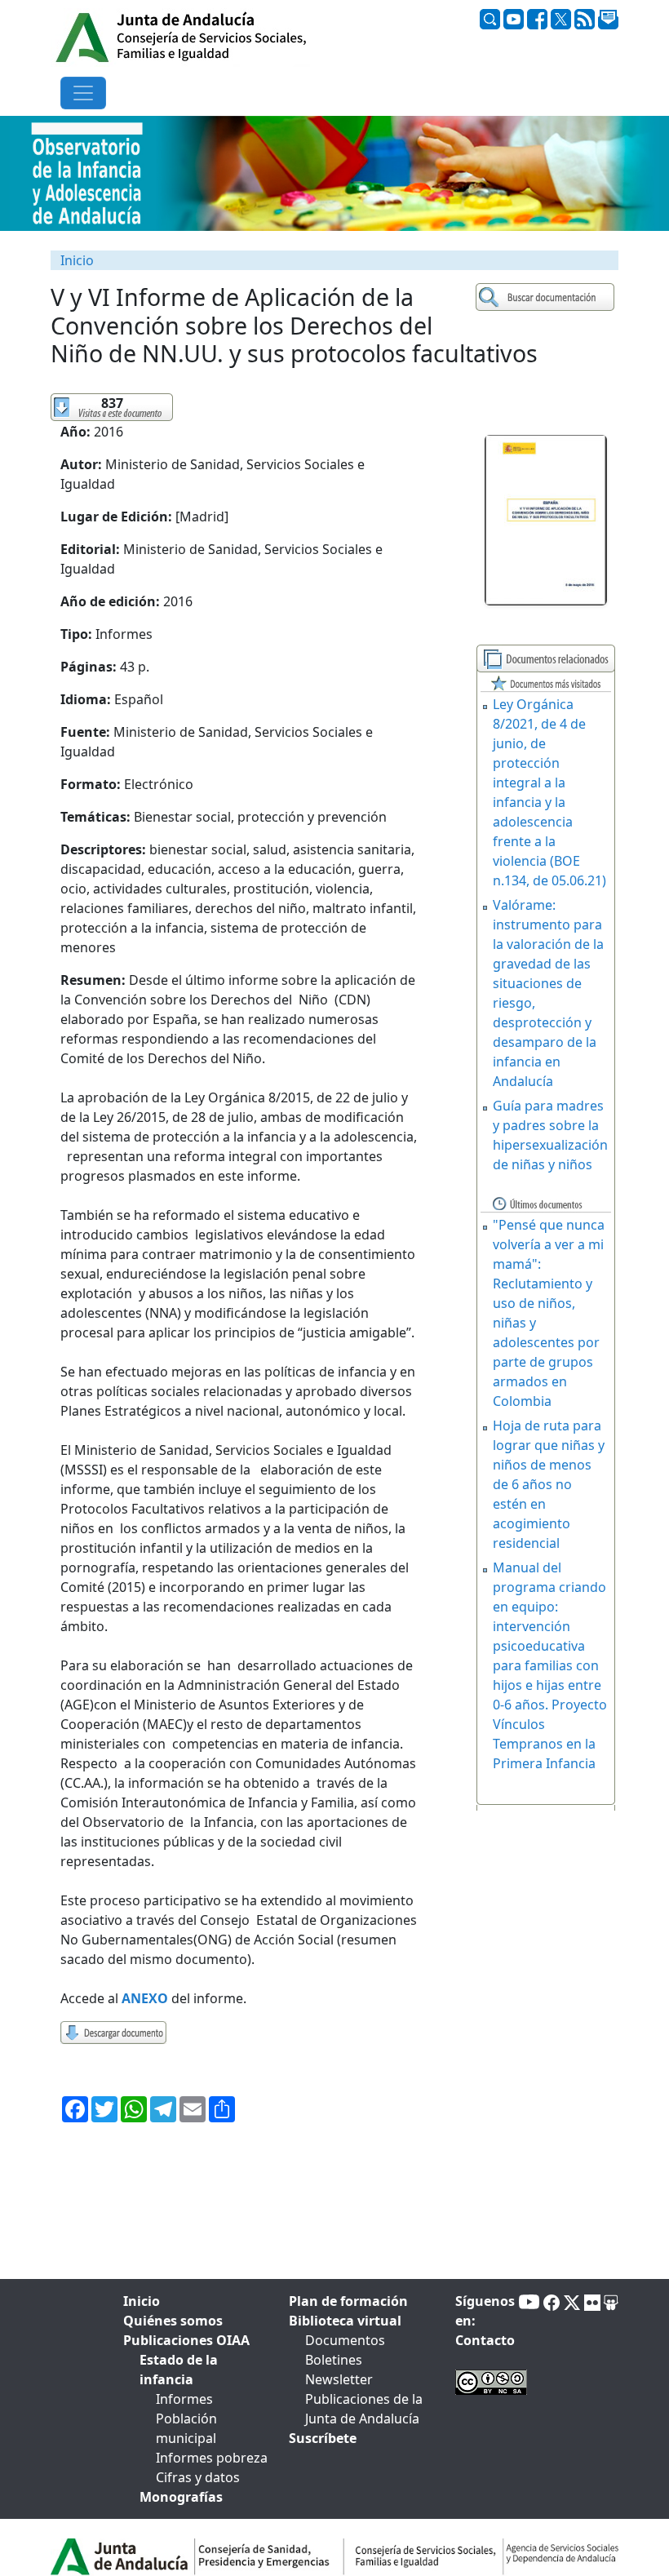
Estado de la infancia (179, 2370)
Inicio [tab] (142, 2301)
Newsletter (339, 2379)
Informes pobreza (212, 2458)
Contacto (485, 2340)
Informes (184, 2399)
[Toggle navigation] (83, 93)
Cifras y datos (198, 2477)
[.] (547, 297)
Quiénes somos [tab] (173, 2321)
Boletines (334, 2360)
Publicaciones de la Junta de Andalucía (364, 2409)
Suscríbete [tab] (323, 2438)
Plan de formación (348, 2301)
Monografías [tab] (181, 2497)
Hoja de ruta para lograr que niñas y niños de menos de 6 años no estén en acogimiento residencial (549, 1484)
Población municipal (186, 2428)
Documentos (345, 2340)
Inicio (77, 260)
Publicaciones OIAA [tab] (186, 2340)
